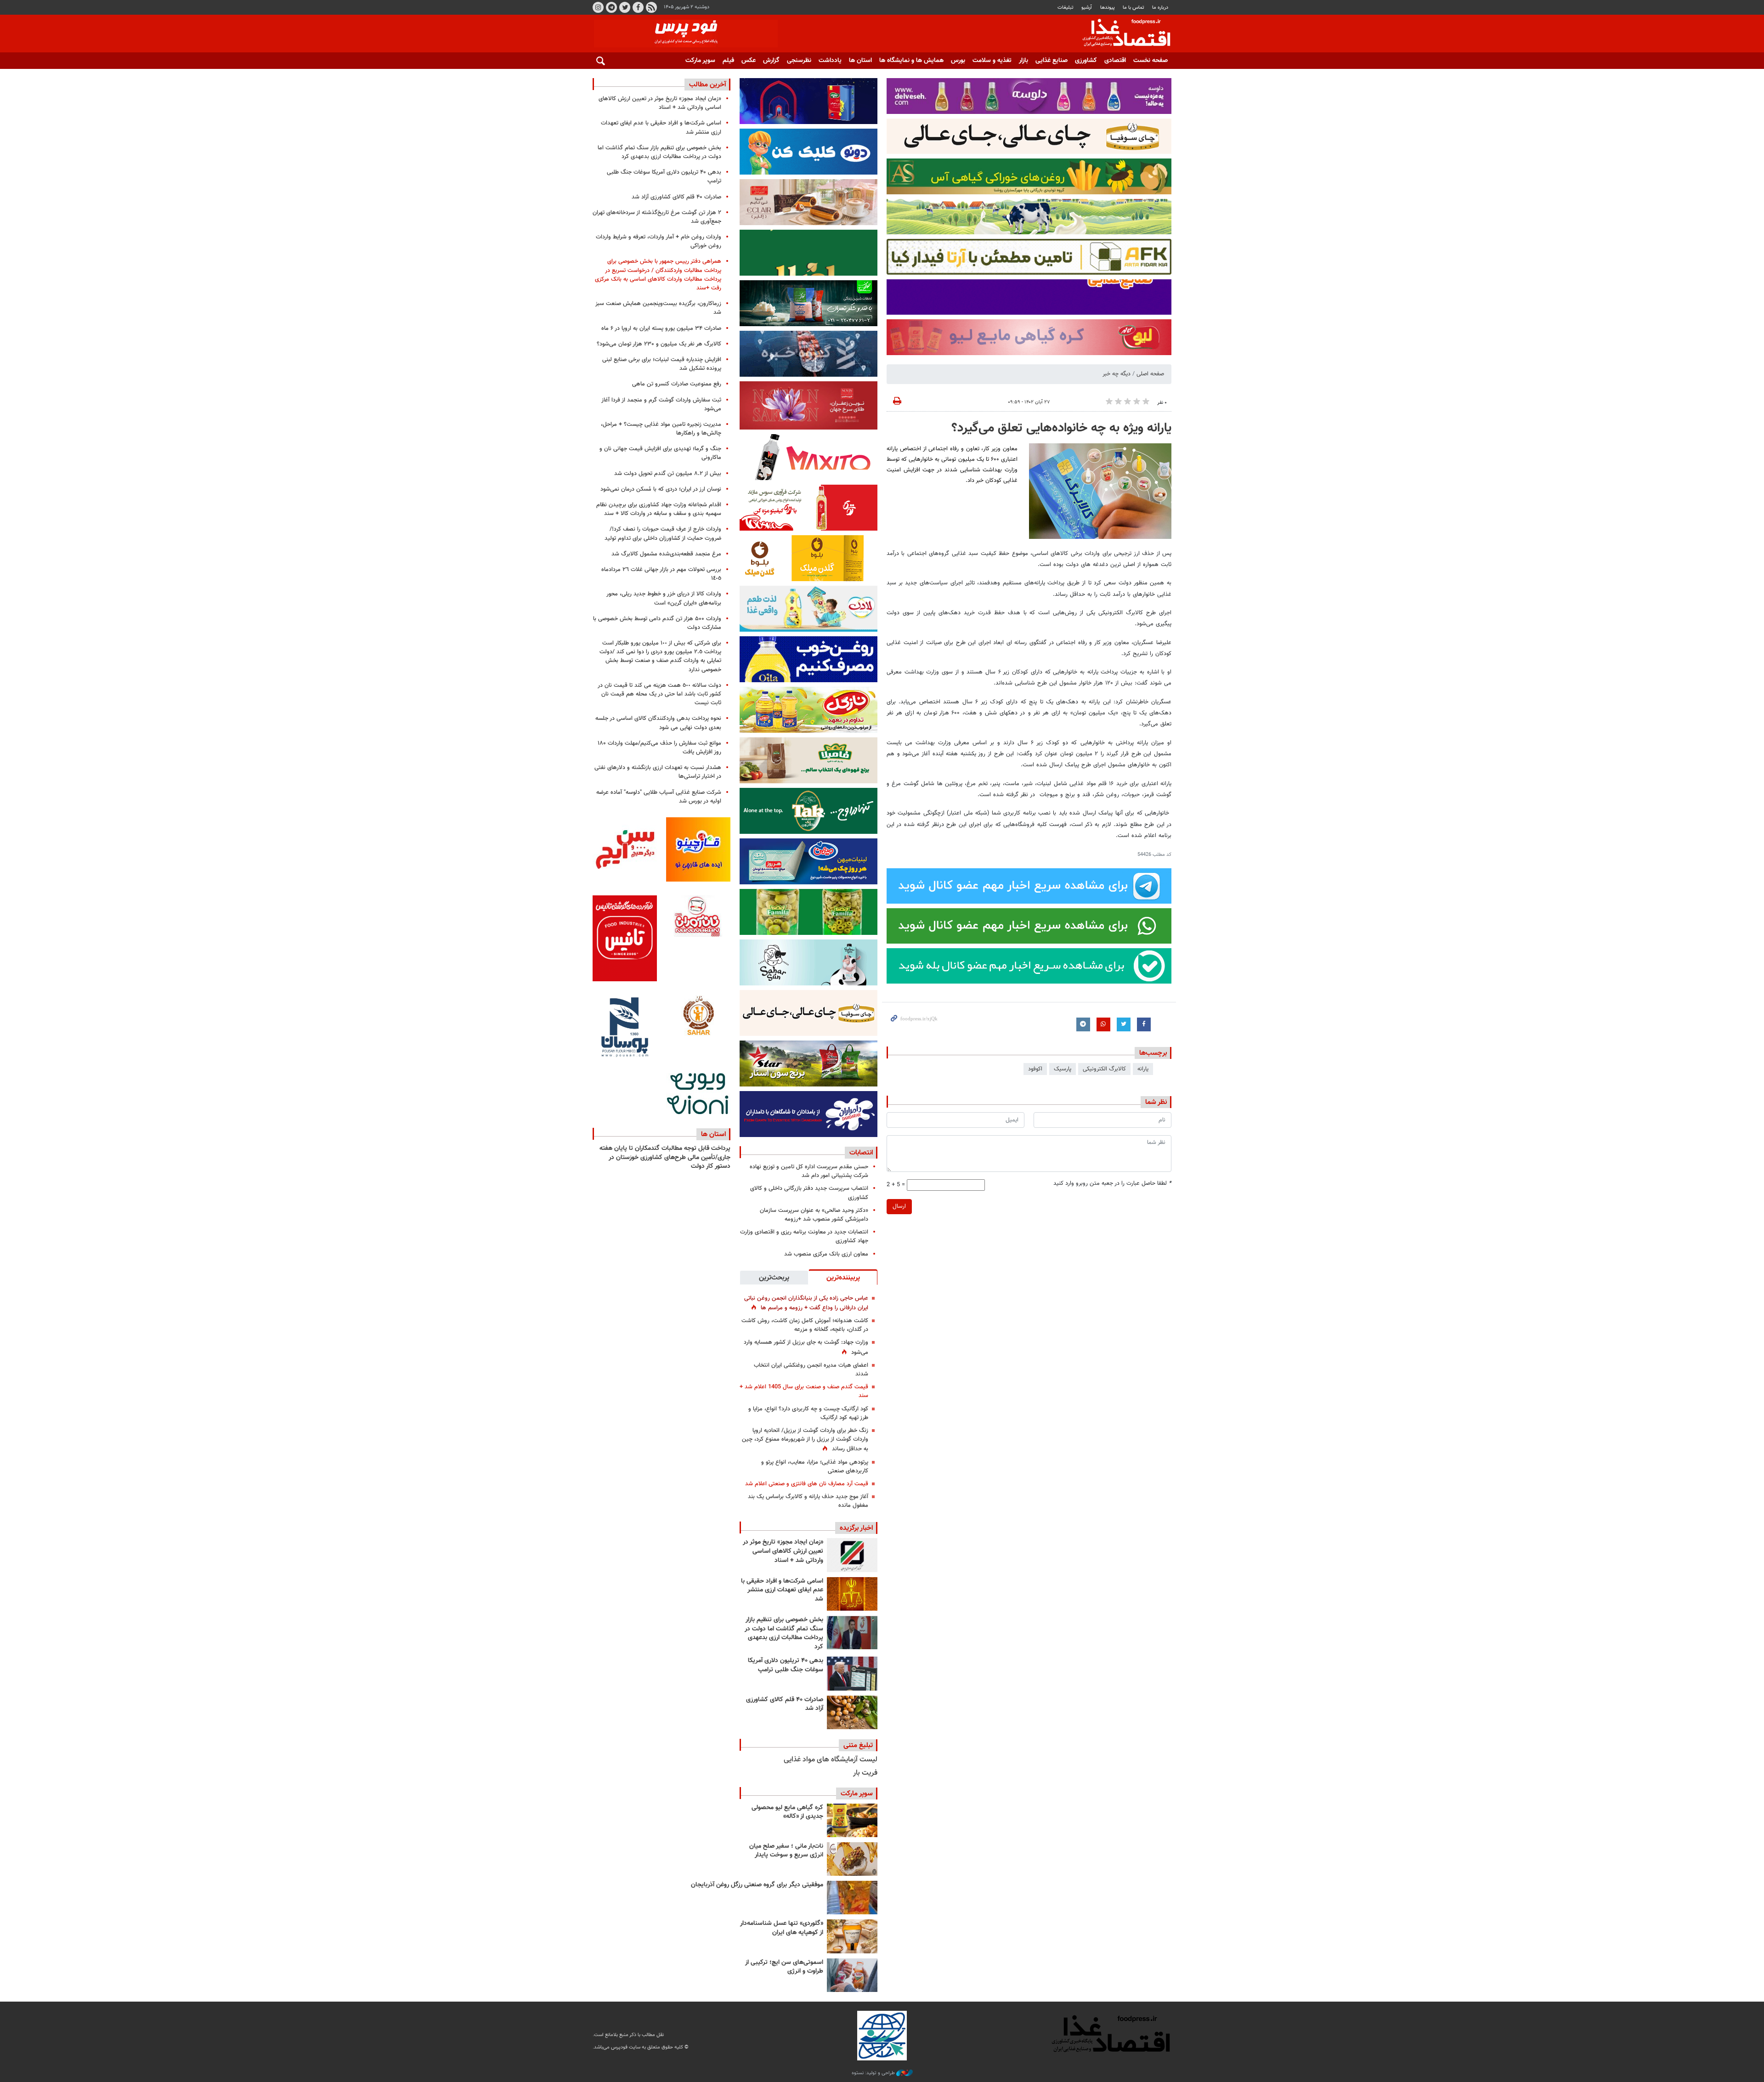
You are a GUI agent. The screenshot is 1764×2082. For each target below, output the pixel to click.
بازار (1023, 61)
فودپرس (1121, 34)
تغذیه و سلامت (992, 61)
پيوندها (1108, 8)
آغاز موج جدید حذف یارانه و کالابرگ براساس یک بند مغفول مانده (808, 1501)
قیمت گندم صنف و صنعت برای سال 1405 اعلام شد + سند (804, 1391)
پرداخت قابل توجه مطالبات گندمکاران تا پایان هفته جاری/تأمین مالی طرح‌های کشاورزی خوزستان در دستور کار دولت (665, 1157)
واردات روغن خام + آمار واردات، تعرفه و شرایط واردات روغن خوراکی (659, 241)
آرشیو (1087, 8)
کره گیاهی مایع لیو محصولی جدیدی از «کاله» (787, 1812)
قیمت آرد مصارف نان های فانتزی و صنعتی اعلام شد (807, 1484)
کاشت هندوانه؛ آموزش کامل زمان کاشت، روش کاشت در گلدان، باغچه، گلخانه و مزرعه (805, 1325)
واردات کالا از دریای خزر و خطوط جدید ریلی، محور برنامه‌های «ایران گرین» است (664, 598)
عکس (749, 61)
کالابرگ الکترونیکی (1104, 1069)
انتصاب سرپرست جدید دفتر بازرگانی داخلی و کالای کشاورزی (809, 1193)
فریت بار (865, 1773)
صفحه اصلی (1150, 374)
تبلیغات (1066, 8)
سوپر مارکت (700, 61)
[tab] (843, 1277)
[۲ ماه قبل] (852, 1820)
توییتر (625, 7)
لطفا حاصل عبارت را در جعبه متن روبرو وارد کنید (1112, 1184)
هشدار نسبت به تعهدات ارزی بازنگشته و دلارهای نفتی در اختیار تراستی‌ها (658, 772)
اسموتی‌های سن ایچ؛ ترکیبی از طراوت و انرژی (784, 1967)
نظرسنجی (799, 61)
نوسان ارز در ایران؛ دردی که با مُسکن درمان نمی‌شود (661, 489)
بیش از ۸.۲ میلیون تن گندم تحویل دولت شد (668, 474)
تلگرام (611, 7)
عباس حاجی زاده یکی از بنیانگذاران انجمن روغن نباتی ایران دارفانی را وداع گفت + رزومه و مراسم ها (806, 1303)
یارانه (1143, 1069)
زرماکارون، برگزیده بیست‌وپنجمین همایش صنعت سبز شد (658, 308)
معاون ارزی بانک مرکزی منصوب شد (826, 1254)
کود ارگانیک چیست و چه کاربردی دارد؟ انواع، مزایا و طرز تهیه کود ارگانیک (808, 1413)
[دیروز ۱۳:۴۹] (852, 1673)
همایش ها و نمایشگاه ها (911, 61)
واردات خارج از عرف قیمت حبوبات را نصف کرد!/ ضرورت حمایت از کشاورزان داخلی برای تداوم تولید (663, 534)
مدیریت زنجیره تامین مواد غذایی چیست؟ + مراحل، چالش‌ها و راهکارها (661, 429)
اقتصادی (1115, 61)
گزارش (771, 61)
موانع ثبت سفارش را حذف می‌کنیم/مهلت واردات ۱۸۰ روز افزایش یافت (659, 748)
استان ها (860, 61)
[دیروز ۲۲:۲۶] (852, 1555)
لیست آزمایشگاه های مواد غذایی (831, 1760)
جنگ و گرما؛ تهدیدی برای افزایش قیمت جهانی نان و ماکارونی (660, 453)
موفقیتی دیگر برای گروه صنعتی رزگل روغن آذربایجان (757, 1885)
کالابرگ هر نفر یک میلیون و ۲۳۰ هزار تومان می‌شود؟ (659, 344)
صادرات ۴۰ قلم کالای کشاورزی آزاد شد (785, 1704)
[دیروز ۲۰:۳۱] (852, 1632)
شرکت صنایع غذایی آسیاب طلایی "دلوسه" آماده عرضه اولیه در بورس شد (659, 797)
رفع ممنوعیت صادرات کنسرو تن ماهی (677, 384)
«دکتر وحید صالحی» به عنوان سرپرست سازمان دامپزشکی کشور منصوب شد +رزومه (814, 1215)
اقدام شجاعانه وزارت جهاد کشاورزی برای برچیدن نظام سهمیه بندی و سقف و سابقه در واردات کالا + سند (659, 509)
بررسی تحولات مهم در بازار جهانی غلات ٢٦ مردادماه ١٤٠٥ (661, 574)
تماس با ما (1134, 8)
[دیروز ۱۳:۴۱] (852, 1712)
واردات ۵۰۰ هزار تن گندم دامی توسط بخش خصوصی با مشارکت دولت (657, 623)
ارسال (899, 1206)
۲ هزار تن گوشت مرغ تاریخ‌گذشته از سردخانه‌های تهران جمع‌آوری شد (657, 217)
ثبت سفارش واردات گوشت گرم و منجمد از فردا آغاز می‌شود (661, 405)
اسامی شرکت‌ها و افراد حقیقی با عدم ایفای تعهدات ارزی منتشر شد (782, 1590)
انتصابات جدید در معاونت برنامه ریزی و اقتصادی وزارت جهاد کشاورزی (804, 1236)
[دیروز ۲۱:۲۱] (852, 1594)
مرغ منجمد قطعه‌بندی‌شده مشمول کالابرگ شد (666, 554)
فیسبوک (638, 7)
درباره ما (1160, 8)
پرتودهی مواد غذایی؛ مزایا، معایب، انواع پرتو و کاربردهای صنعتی (815, 1467)
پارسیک (1063, 1069)
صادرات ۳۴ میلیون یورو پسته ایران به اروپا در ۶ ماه (661, 328)
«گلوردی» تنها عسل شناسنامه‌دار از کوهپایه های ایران (782, 1928)
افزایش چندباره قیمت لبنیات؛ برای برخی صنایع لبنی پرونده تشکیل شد (662, 364)
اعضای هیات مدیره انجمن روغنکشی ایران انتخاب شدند (811, 1370)
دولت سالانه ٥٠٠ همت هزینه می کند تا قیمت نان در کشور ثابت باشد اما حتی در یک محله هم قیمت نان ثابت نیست (659, 694)
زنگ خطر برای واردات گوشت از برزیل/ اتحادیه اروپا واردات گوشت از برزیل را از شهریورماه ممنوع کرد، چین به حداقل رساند (805, 1440)
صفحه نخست (1151, 61)
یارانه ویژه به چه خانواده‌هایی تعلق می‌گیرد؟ (1061, 428)
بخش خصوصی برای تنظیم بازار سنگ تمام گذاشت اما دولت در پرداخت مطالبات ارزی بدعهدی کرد (784, 1633)
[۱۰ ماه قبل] (852, 1898)
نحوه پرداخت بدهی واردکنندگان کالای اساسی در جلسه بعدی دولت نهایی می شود (658, 723)
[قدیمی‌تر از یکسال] (852, 1936)
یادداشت (830, 61)
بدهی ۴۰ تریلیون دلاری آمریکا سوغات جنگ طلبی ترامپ (786, 1665)
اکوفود (1035, 1069)
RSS (651, 7)
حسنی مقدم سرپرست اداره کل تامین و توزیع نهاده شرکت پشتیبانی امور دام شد (809, 1171)
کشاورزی (1086, 61)
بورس (958, 61)
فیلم (728, 61)
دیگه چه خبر (1117, 374)
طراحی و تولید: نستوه (874, 2073)
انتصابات (861, 1153)
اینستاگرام (598, 7)
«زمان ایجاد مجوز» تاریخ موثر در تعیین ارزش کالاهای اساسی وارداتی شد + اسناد (783, 1551)
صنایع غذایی (1052, 61)
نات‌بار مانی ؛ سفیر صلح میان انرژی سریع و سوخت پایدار (786, 1851)
